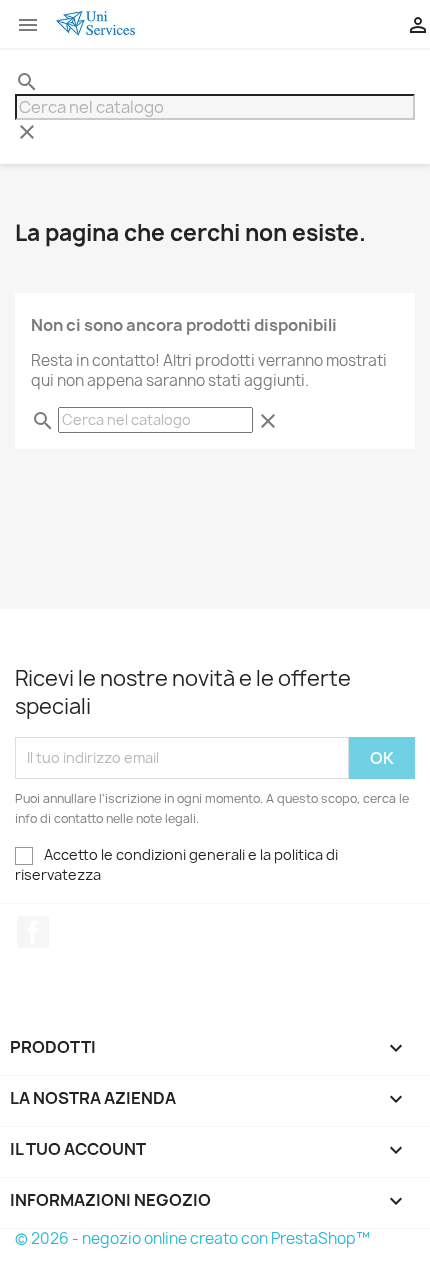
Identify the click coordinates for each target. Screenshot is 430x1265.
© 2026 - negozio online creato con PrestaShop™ (192, 1238)
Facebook (33, 932)
